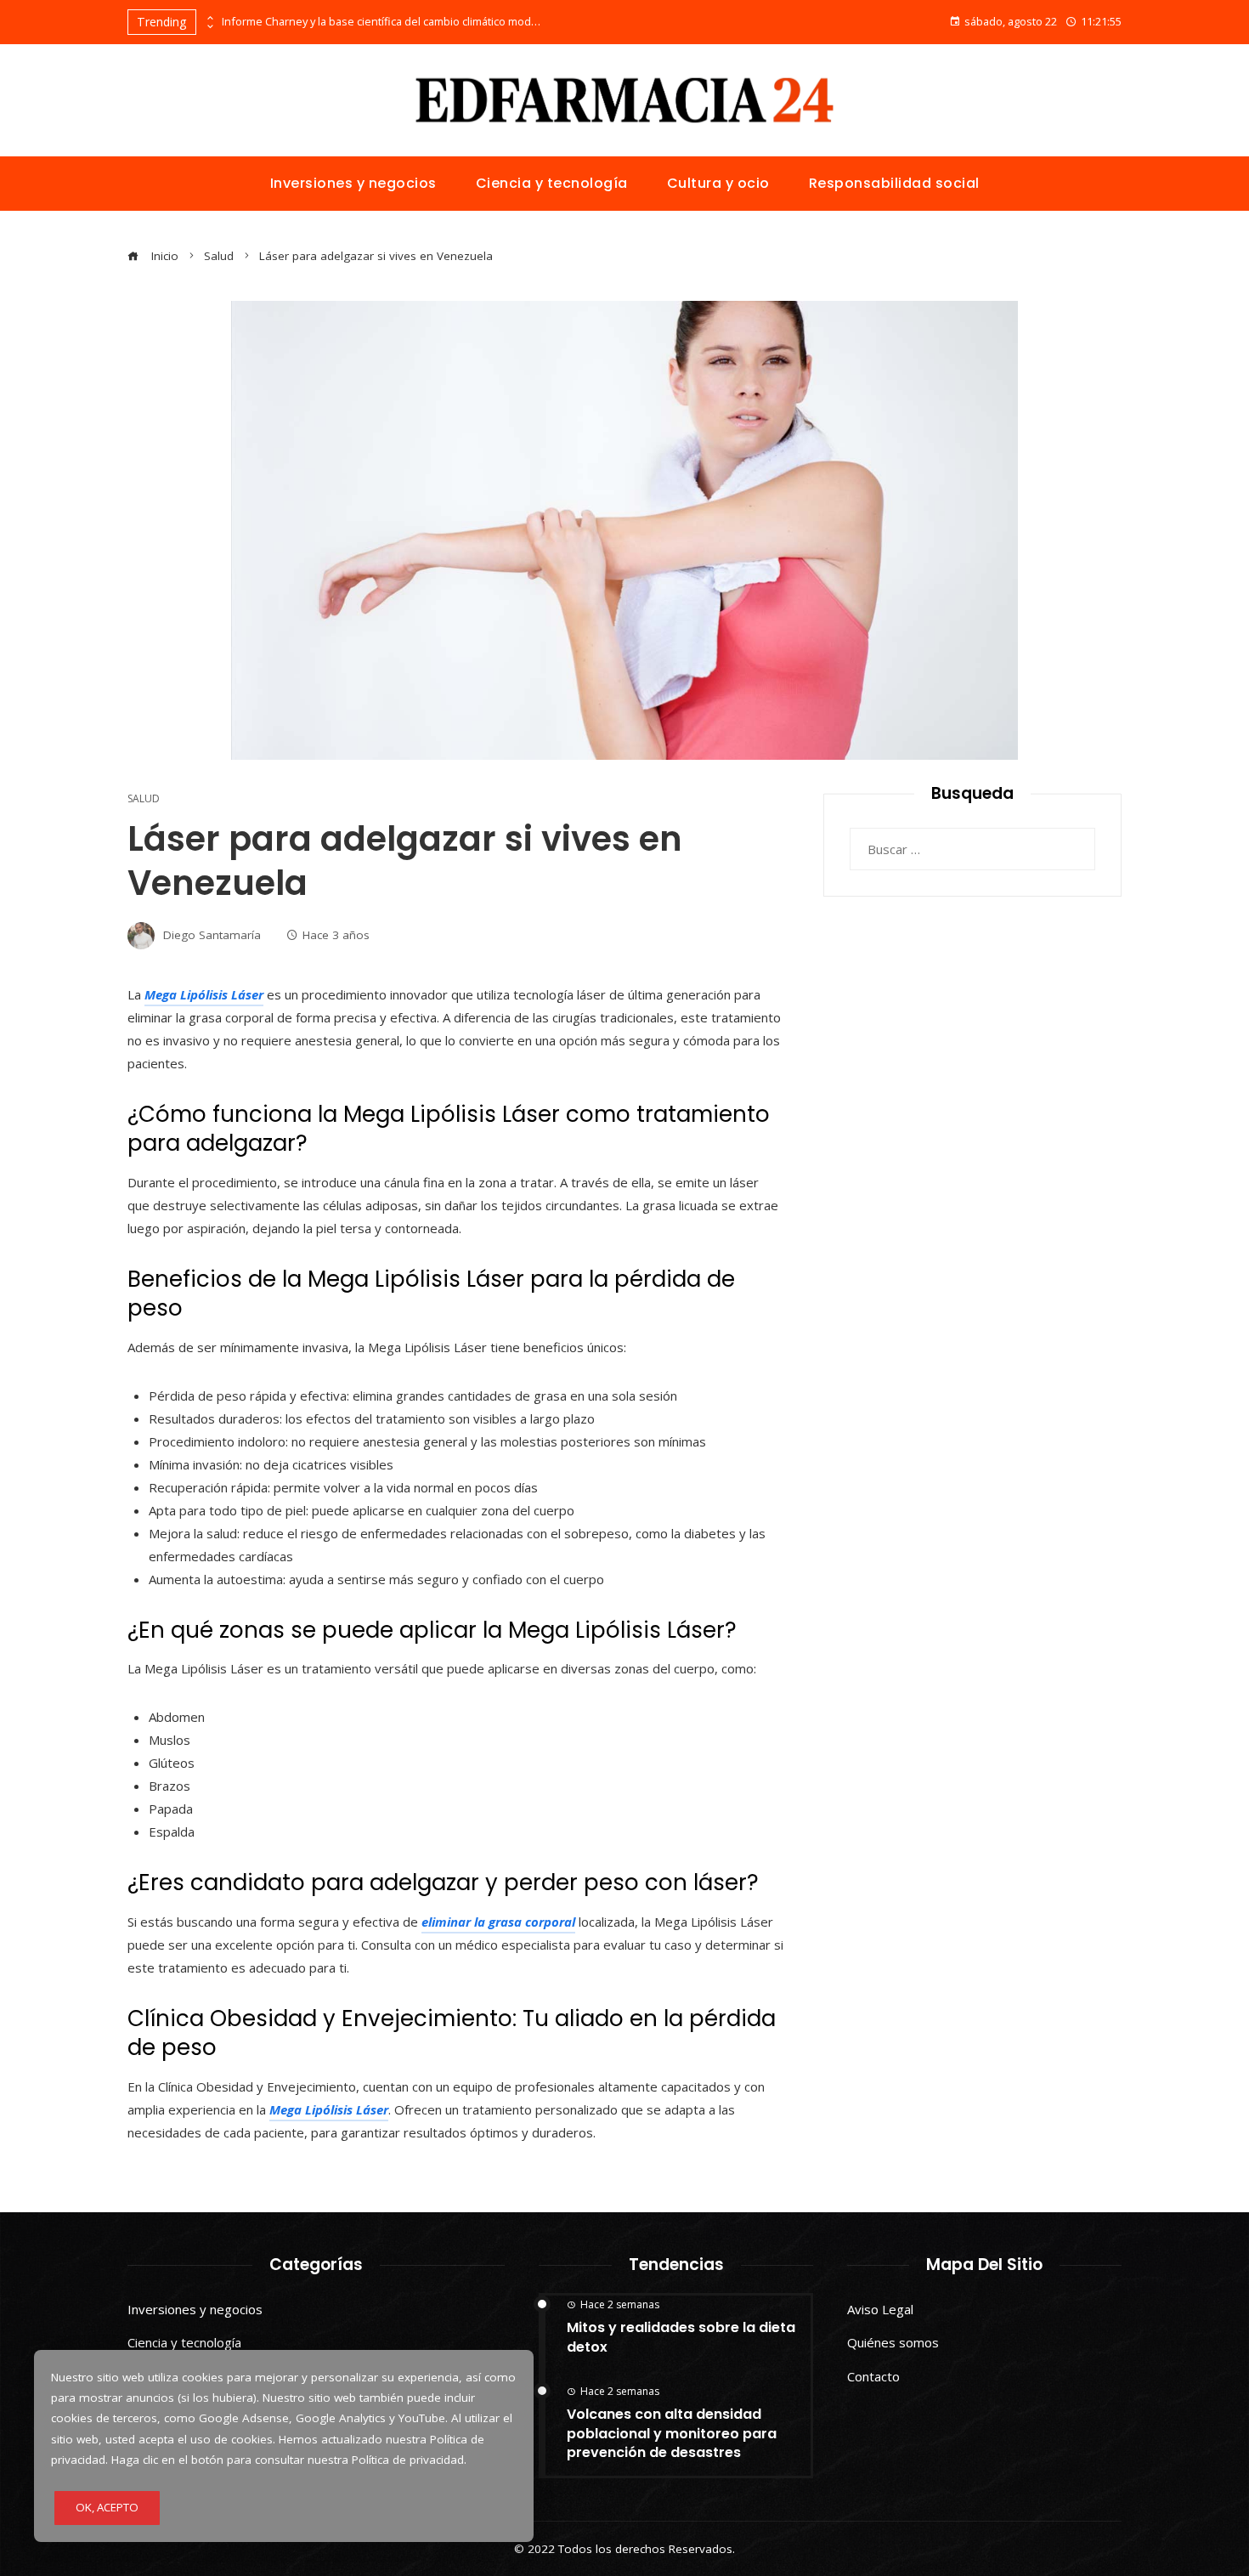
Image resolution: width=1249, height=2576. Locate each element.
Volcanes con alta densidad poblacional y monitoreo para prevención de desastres (672, 2433)
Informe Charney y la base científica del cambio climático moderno (383, 22)
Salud (144, 799)
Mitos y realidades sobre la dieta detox (681, 2337)
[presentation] (209, 18)
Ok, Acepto (107, 2507)
